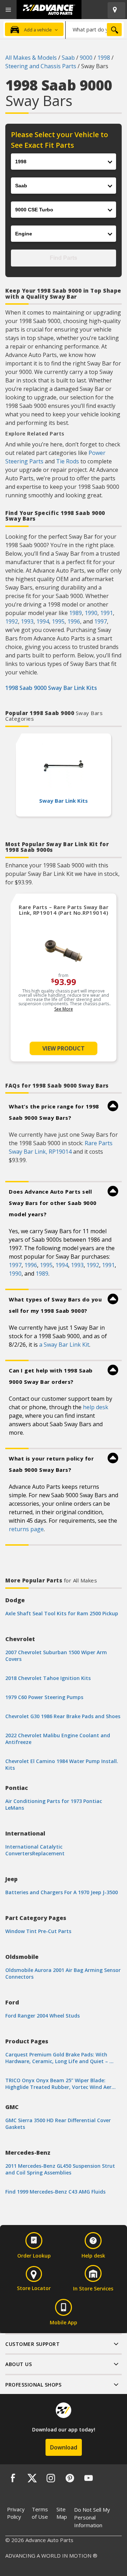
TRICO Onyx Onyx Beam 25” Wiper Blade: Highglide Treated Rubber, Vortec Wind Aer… (61, 2084)
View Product (64, 1048)
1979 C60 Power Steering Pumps (44, 1697)
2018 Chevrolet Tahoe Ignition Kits (48, 1678)
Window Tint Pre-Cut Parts (38, 1931)
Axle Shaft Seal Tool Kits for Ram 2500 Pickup (62, 1613)
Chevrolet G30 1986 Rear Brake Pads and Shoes (63, 1716)
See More (64, 1009)
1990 (91, 613)
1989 (75, 613)
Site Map (62, 2513)
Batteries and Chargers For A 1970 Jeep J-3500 (62, 1892)
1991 (107, 613)
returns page (26, 1529)
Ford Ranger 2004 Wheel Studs (43, 2016)
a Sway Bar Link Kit (64, 1345)
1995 (58, 621)
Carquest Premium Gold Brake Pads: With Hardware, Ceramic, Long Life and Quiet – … (59, 2058)
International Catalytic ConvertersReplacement (35, 1850)
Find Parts (64, 258)
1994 (43, 621)
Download (64, 2447)
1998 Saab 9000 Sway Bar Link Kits (51, 688)
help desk (96, 1407)
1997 (101, 621)
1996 (74, 621)
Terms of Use (40, 2513)
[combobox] (95, 29)
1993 (27, 621)
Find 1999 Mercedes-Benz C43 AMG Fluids (55, 2192)
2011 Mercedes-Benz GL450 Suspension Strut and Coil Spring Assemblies (60, 2169)
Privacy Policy (16, 2513)
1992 (12, 621)
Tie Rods (68, 461)
